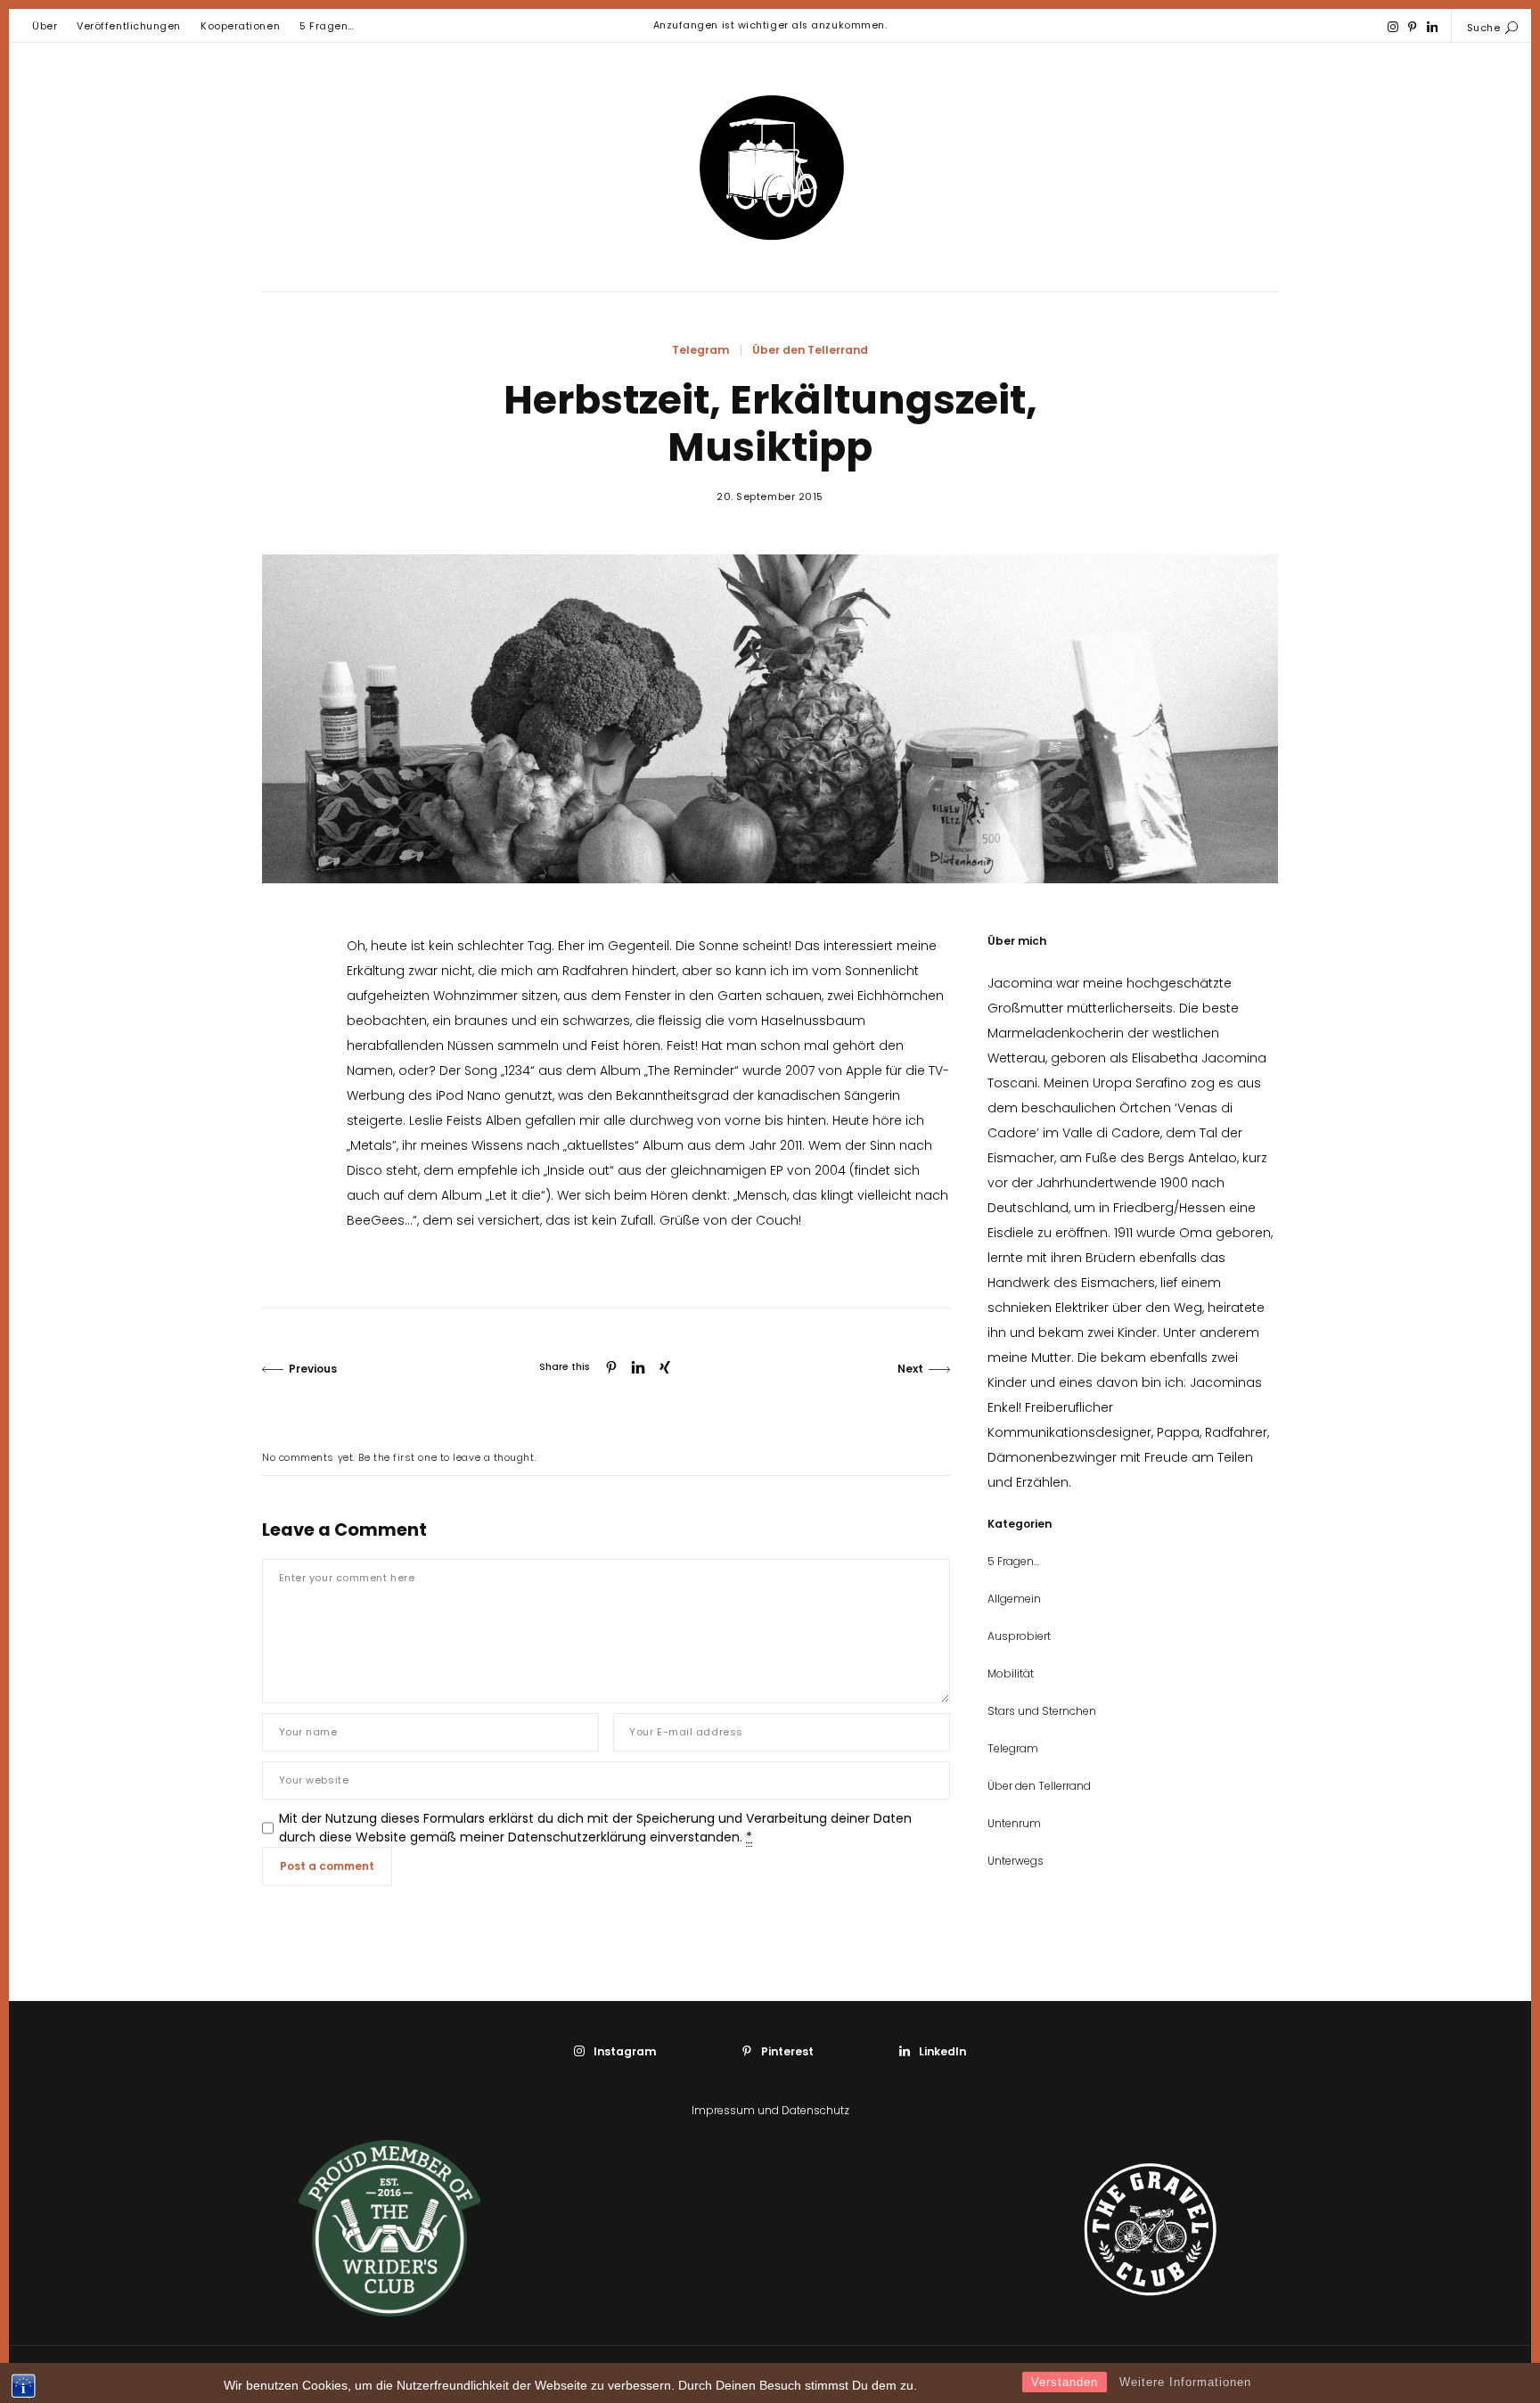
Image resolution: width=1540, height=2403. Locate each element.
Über (45, 26)
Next (910, 1369)
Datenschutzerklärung (577, 1837)
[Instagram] (1393, 27)
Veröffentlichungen (129, 26)
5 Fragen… (327, 26)
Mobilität (1011, 1673)
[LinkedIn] (1433, 27)
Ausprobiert (1019, 1636)
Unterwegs (1016, 1861)
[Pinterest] (1412, 27)
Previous (313, 1369)
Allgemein (1014, 1599)
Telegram (700, 350)
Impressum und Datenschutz (770, 2110)
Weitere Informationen (1185, 2382)
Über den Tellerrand (810, 350)
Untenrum (1014, 1823)
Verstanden (1065, 2382)
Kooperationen (240, 26)
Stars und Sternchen (1042, 1711)
